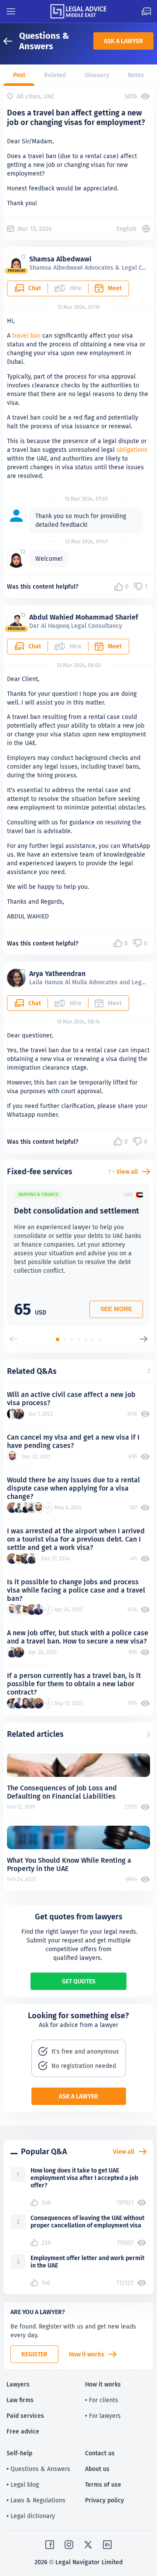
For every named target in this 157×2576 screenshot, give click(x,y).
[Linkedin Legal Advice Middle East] (107, 2545)
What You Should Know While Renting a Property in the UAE (69, 1864)
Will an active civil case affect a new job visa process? (71, 1399)
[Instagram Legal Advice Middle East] (69, 2545)
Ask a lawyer (123, 41)
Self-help (19, 2453)
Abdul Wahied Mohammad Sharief (84, 617)
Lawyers (18, 2384)
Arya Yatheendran (57, 974)
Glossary (97, 75)
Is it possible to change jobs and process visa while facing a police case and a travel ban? (76, 1590)
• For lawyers (103, 2416)
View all (127, 1172)
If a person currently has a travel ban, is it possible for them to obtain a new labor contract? (74, 1684)
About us (97, 2469)
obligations (132, 450)
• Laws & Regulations (36, 2500)
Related (55, 75)
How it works (87, 2354)
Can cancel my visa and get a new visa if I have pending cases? (73, 1441)
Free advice (23, 2431)
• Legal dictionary (31, 2516)
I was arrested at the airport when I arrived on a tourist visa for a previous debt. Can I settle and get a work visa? (76, 1539)
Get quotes (79, 1981)
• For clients (102, 2400)
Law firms (20, 2400)
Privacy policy (104, 2500)
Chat (35, 288)
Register (34, 2354)
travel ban (26, 336)
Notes (136, 75)
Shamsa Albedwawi (60, 259)
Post (19, 75)
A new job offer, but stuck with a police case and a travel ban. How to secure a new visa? (78, 1637)
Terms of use (103, 2484)
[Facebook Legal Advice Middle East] (50, 2545)
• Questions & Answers (38, 2469)
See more (116, 1309)
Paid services (25, 2416)
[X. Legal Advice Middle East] (88, 2545)
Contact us (100, 2453)
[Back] (11, 41)
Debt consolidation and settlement (77, 1211)
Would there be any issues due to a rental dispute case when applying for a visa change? (73, 1488)
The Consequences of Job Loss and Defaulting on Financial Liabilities (62, 1792)
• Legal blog (23, 2484)
